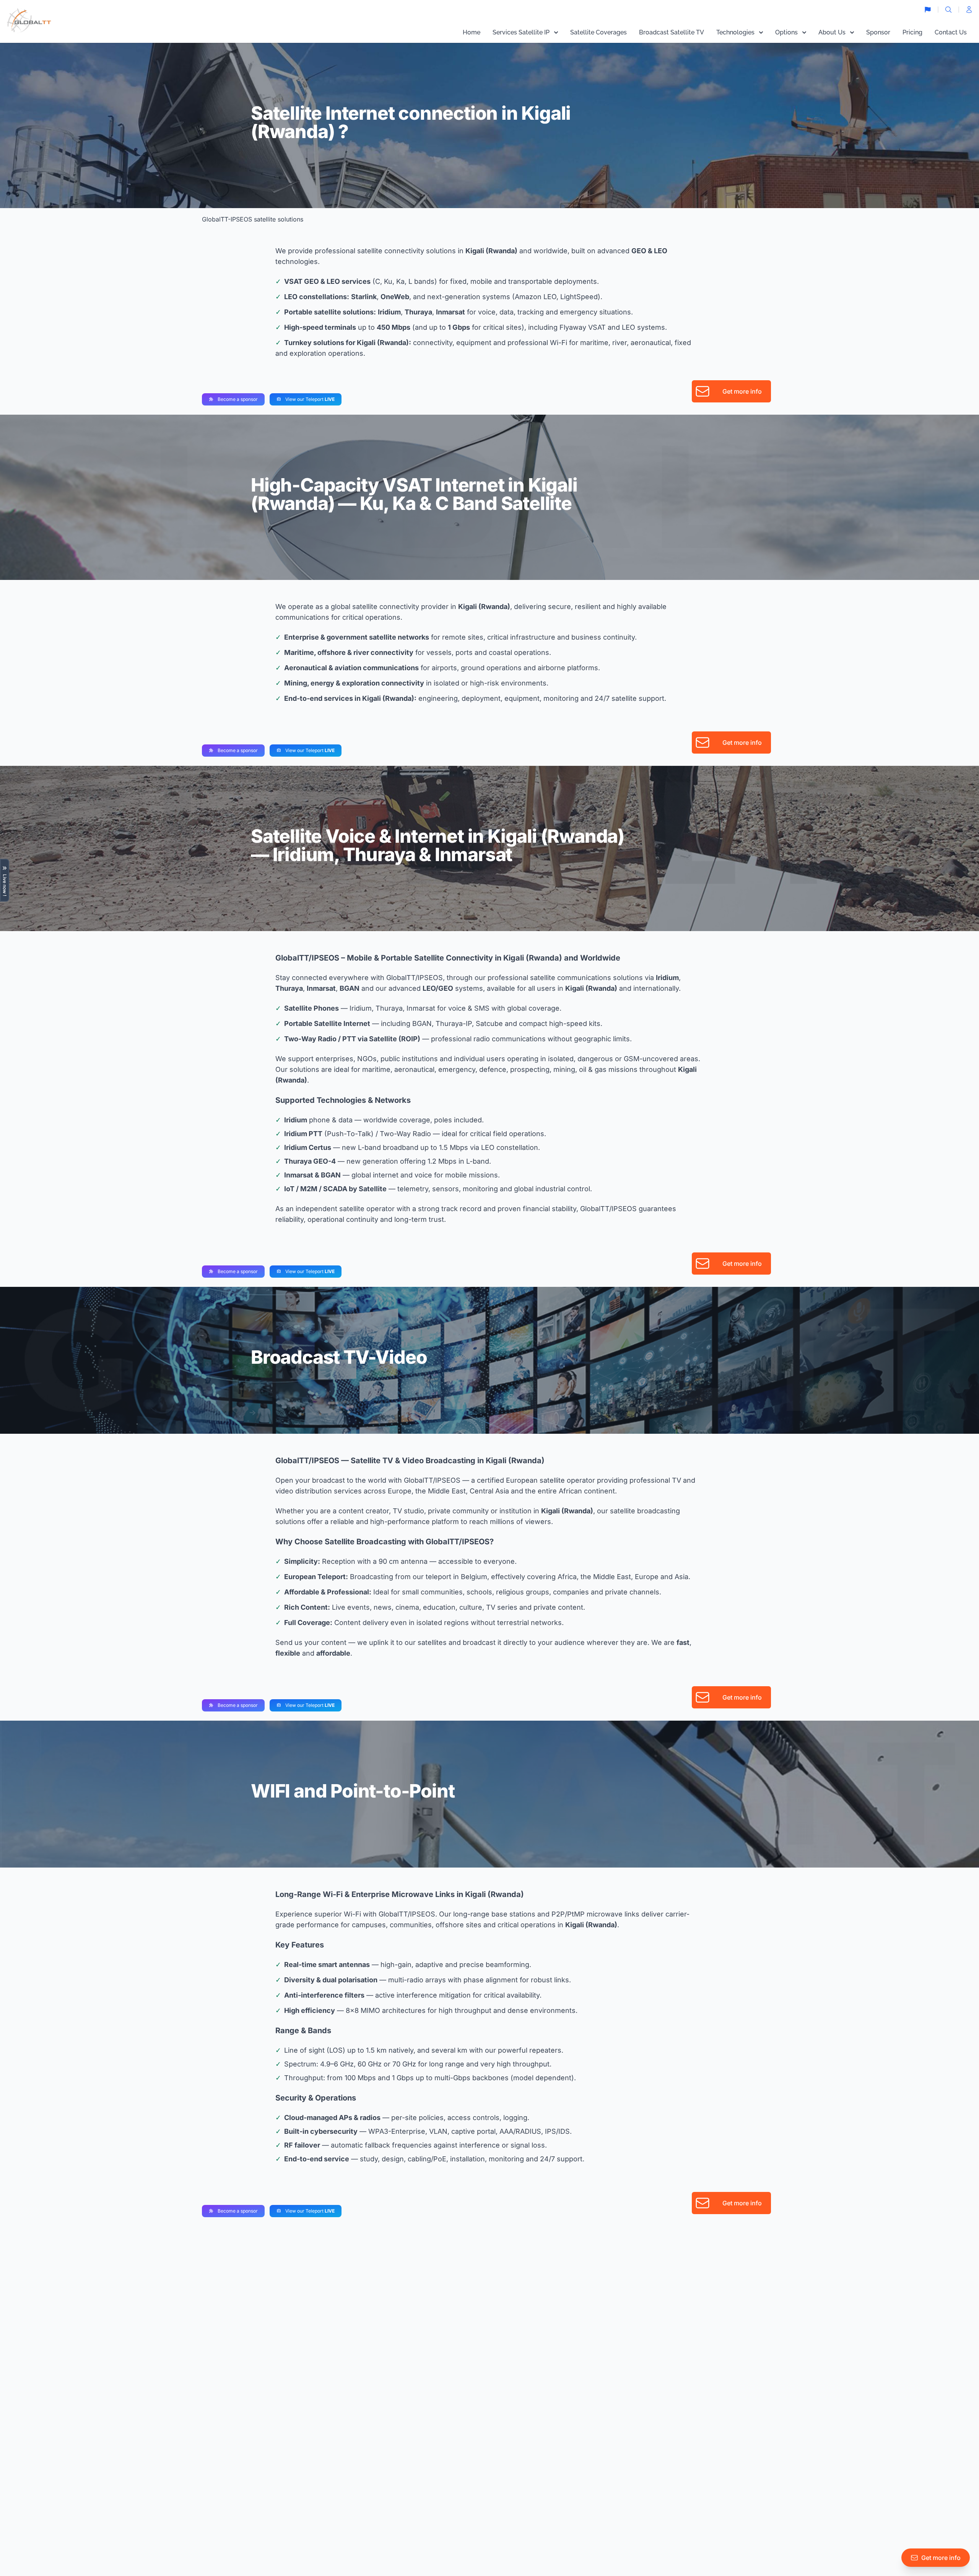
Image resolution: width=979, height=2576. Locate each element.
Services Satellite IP (521, 32)
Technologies (735, 32)
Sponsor (878, 32)
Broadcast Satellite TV (672, 32)
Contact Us (951, 32)
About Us (832, 32)
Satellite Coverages (598, 32)
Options (786, 32)
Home (472, 32)
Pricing (912, 32)
